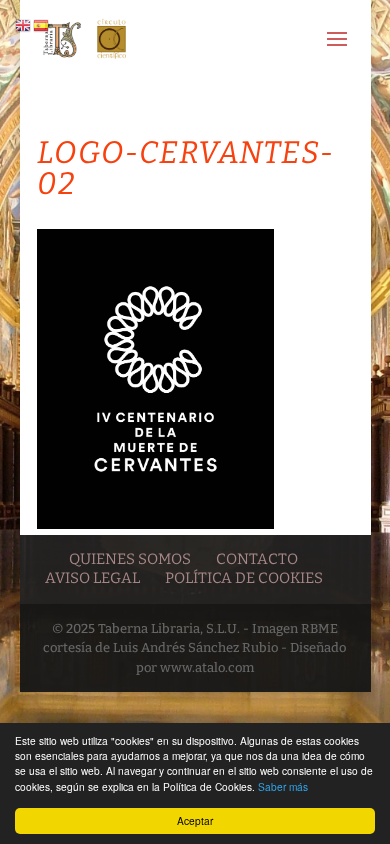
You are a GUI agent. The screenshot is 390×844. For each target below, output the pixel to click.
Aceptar (195, 820)
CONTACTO (257, 559)
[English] (24, 24)
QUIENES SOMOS (130, 559)
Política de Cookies (244, 578)
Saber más (283, 786)
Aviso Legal (92, 578)
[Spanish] (42, 24)
